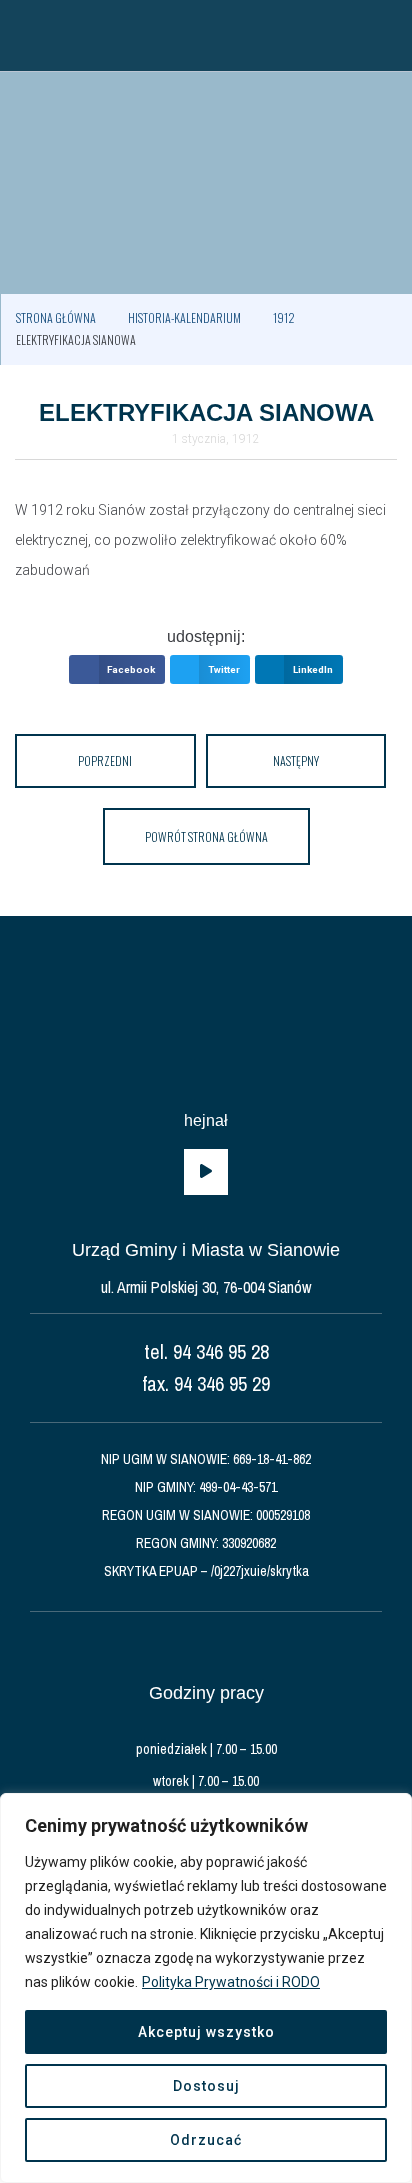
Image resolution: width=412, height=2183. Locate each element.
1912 (284, 317)
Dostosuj (206, 2086)
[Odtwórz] (206, 1172)
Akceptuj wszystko (206, 2032)
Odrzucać (206, 2140)
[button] (25, 35)
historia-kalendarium (184, 317)
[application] (206, 1172)
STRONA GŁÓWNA (56, 317)
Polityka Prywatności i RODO (231, 1982)
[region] (206, 1988)
